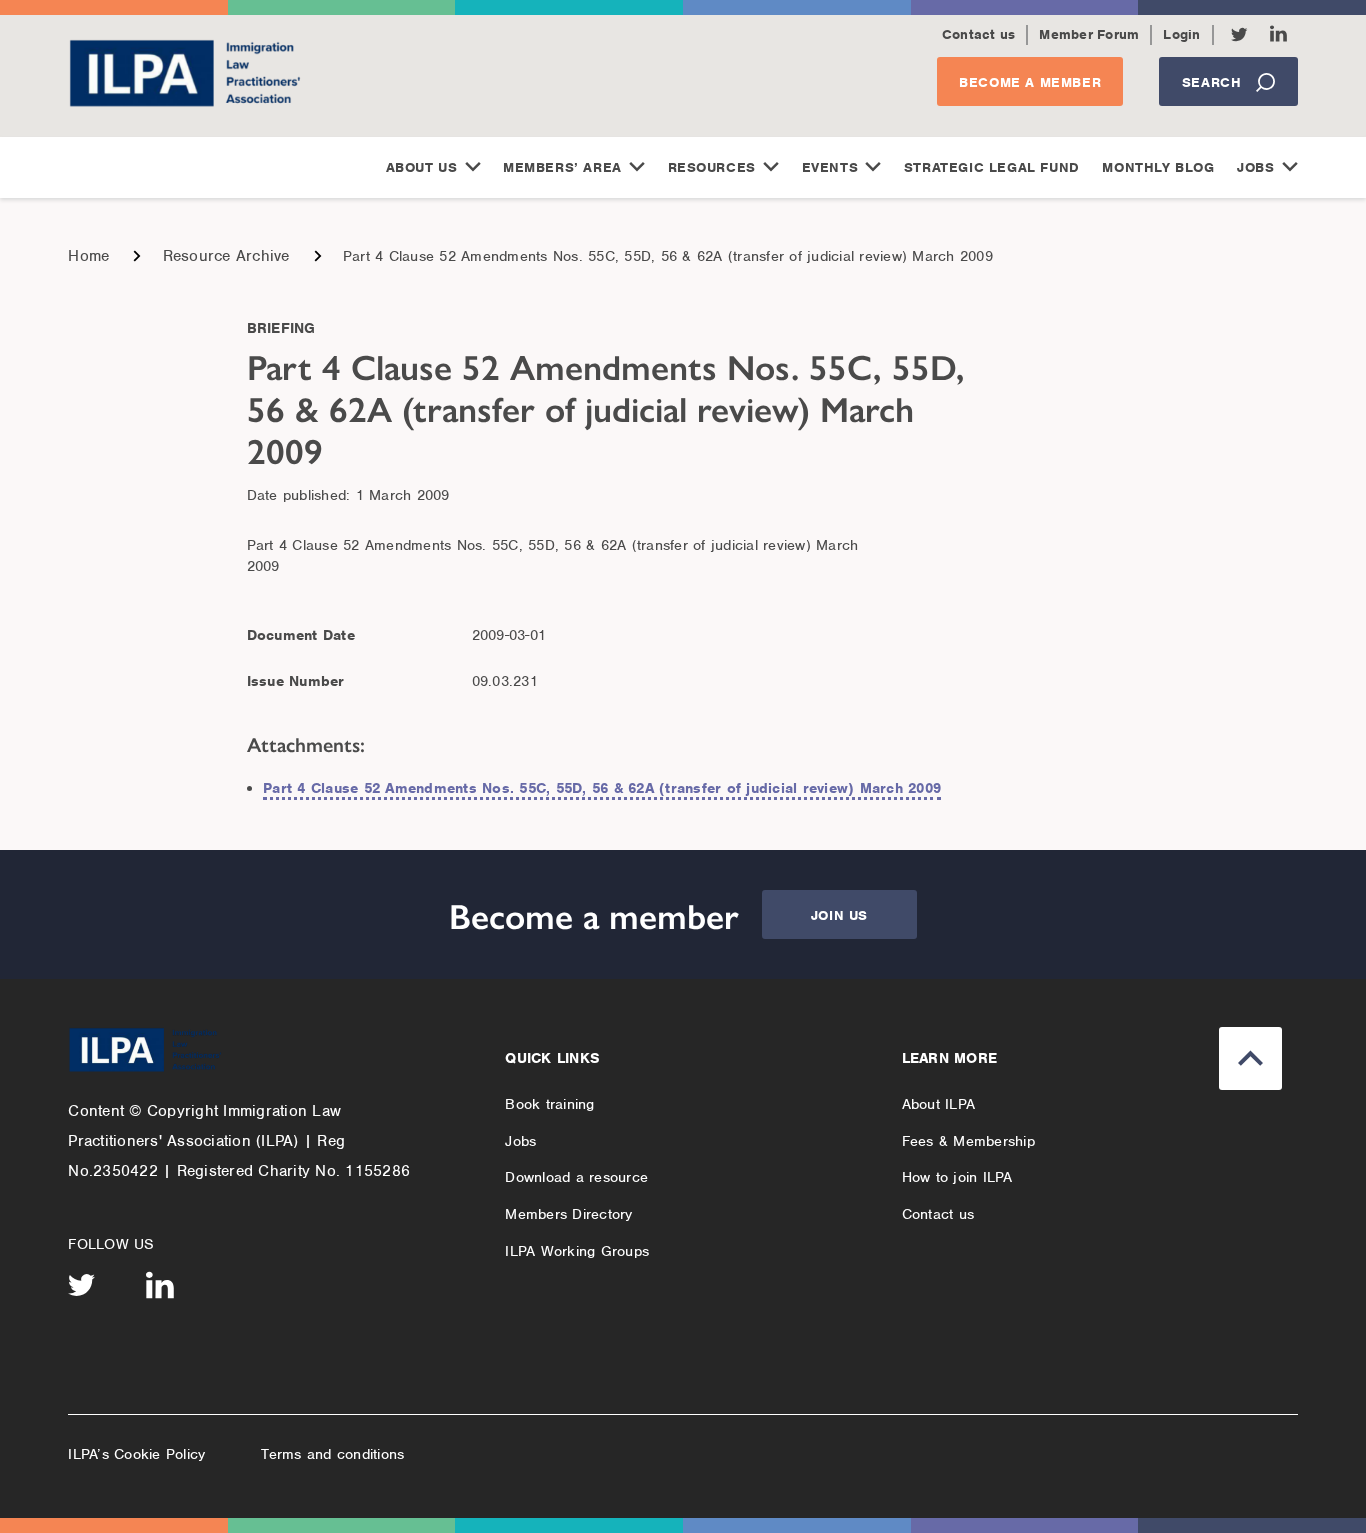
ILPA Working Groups (577, 1251)
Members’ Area (562, 167)
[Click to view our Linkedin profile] (1278, 33)
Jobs (1255, 167)
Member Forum (1089, 34)
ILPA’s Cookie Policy (136, 1454)
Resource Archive (226, 256)
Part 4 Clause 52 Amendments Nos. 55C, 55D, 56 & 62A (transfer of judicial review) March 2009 (602, 788)
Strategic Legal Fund (992, 167)
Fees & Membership (968, 1141)
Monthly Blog (1158, 167)
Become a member (1030, 82)
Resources (712, 167)
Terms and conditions (332, 1454)
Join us (839, 915)
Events (830, 167)
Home (88, 256)
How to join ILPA (957, 1177)
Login (1181, 34)
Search (1212, 82)
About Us (422, 167)
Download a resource (576, 1177)
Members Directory (568, 1214)
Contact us (979, 34)
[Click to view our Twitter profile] (1239, 34)
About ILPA (939, 1104)
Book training (549, 1104)
